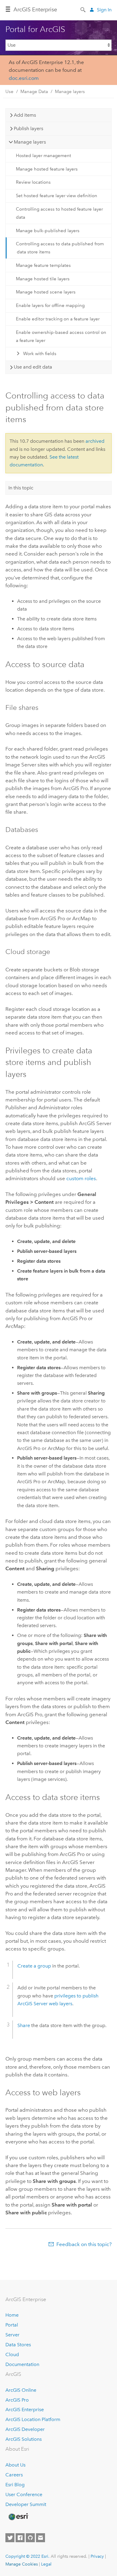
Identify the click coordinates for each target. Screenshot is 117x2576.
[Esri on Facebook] (20, 2538)
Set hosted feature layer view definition (57, 196)
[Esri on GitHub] (30, 2538)
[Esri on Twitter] (10, 2538)
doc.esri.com (24, 78)
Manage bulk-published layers (48, 231)
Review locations (33, 182)
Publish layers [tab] (28, 128)
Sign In (104, 10)
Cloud (12, 2354)
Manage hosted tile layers (43, 279)
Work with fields (40, 354)
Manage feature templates (43, 265)
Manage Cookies (22, 2564)
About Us (15, 2465)
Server (12, 2335)
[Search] (83, 9)
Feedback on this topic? (84, 2244)
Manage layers (70, 92)
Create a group (34, 1966)
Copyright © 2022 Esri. (27, 2556)
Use (9, 92)
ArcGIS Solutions (24, 2439)
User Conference (24, 2494)
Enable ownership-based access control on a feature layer (61, 336)
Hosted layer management (43, 156)
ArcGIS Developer (25, 2429)
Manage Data (34, 92)
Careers (14, 2475)
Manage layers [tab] (30, 142)
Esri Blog (15, 2485)
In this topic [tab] (21, 488)
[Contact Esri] (40, 2538)
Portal (12, 2325)
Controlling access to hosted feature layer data (59, 213)
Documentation (22, 2364)
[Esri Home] (18, 2517)
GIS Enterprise (35, 10)
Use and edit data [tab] (33, 367)
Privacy (97, 2556)
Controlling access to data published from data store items (60, 248)
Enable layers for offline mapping (50, 305)
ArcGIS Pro (17, 2400)
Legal (46, 2564)
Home (12, 2315)
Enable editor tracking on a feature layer (58, 319)
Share (24, 2025)
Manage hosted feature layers (47, 169)
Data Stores (18, 2345)
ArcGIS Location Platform (33, 2419)
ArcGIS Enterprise (25, 2410)
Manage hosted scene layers (46, 292)
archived (95, 441)
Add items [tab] (25, 115)
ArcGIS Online (21, 2390)
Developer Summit (26, 2504)
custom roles (81, 1178)
